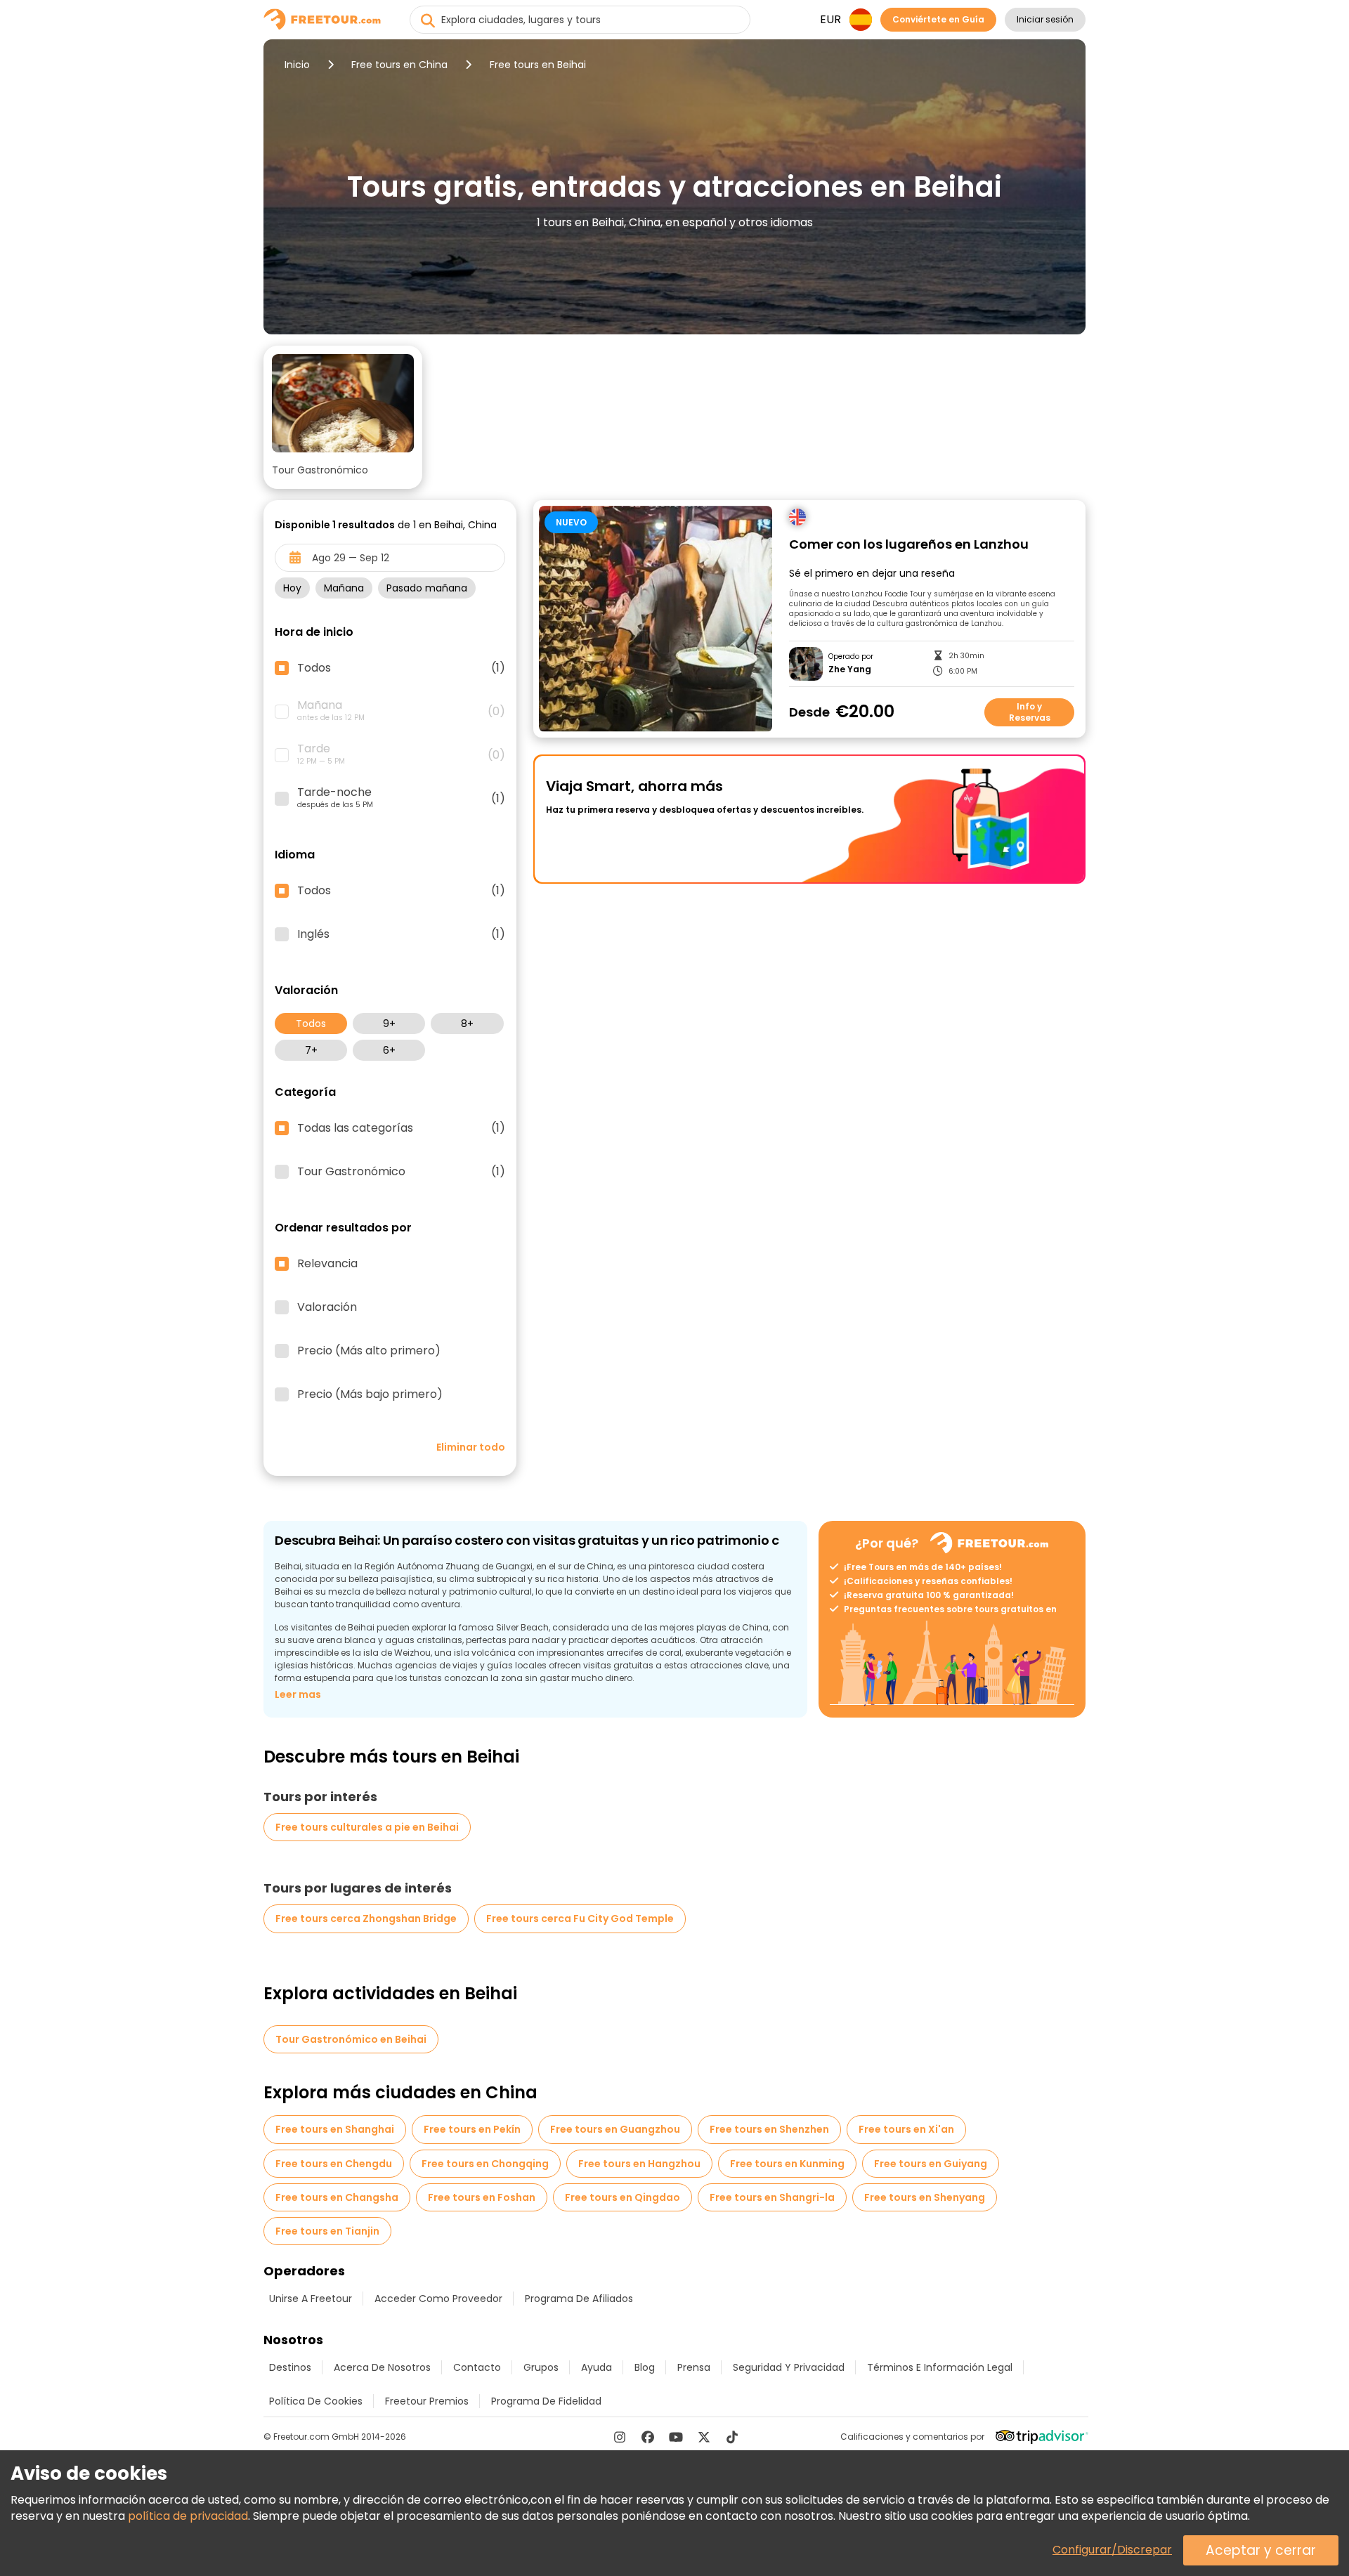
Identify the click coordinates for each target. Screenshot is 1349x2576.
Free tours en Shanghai (335, 2129)
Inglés (401, 934)
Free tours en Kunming (787, 2164)
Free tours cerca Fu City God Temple (580, 1918)
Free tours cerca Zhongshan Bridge (366, 1918)
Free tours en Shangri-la (772, 2197)
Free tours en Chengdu (334, 2164)
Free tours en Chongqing (485, 2164)
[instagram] (620, 2437)
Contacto (477, 2367)
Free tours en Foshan (482, 2197)
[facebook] (648, 2437)
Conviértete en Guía (938, 19)
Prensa (694, 2367)
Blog (645, 2367)
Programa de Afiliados (579, 2299)
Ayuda (597, 2367)
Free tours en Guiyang (931, 2164)
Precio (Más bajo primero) (370, 1394)
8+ (467, 1024)
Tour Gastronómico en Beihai (351, 2039)
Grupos (541, 2367)
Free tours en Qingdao (623, 2197)
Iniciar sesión (1045, 19)
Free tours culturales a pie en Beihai (367, 1827)
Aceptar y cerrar (1261, 2550)
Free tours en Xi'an (906, 2129)
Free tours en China (399, 65)
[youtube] (676, 2437)
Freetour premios (427, 2401)
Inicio (297, 65)
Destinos (290, 2367)
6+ (389, 1050)
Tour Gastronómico (401, 1172)
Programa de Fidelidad (546, 2401)
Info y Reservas (1030, 712)
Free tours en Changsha (337, 2197)
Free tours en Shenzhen (769, 2129)
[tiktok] (732, 2437)
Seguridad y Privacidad (789, 2367)
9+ (389, 1024)
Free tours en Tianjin (327, 2231)
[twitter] (704, 2437)
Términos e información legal (940, 2367)
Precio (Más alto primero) (369, 1351)
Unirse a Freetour (311, 2299)
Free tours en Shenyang (925, 2197)
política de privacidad (188, 2516)
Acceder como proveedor (438, 2299)
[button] (343, 417)
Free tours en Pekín (472, 2129)
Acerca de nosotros (382, 2367)
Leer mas (298, 1694)
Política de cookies (316, 2401)
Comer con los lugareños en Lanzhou (909, 545)
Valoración (327, 1307)
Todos (311, 1024)
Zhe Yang (850, 669)
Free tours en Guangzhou (615, 2129)
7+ (311, 1050)
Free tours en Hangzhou (639, 2164)
